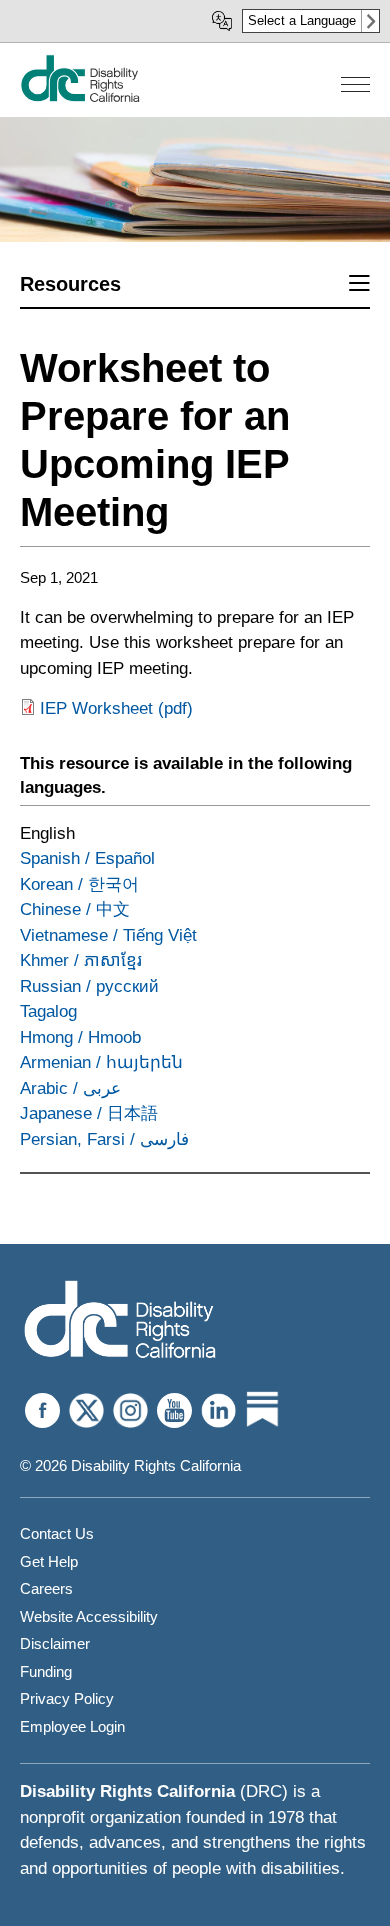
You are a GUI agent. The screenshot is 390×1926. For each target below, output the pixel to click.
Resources (70, 284)
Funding (46, 1671)
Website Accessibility (89, 1616)
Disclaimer (55, 1643)
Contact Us (57, 1533)
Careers (46, 1588)
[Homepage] (80, 97)
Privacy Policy (67, 1698)
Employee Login (72, 1726)
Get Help (49, 1561)
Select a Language (302, 20)
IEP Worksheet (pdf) (116, 708)
